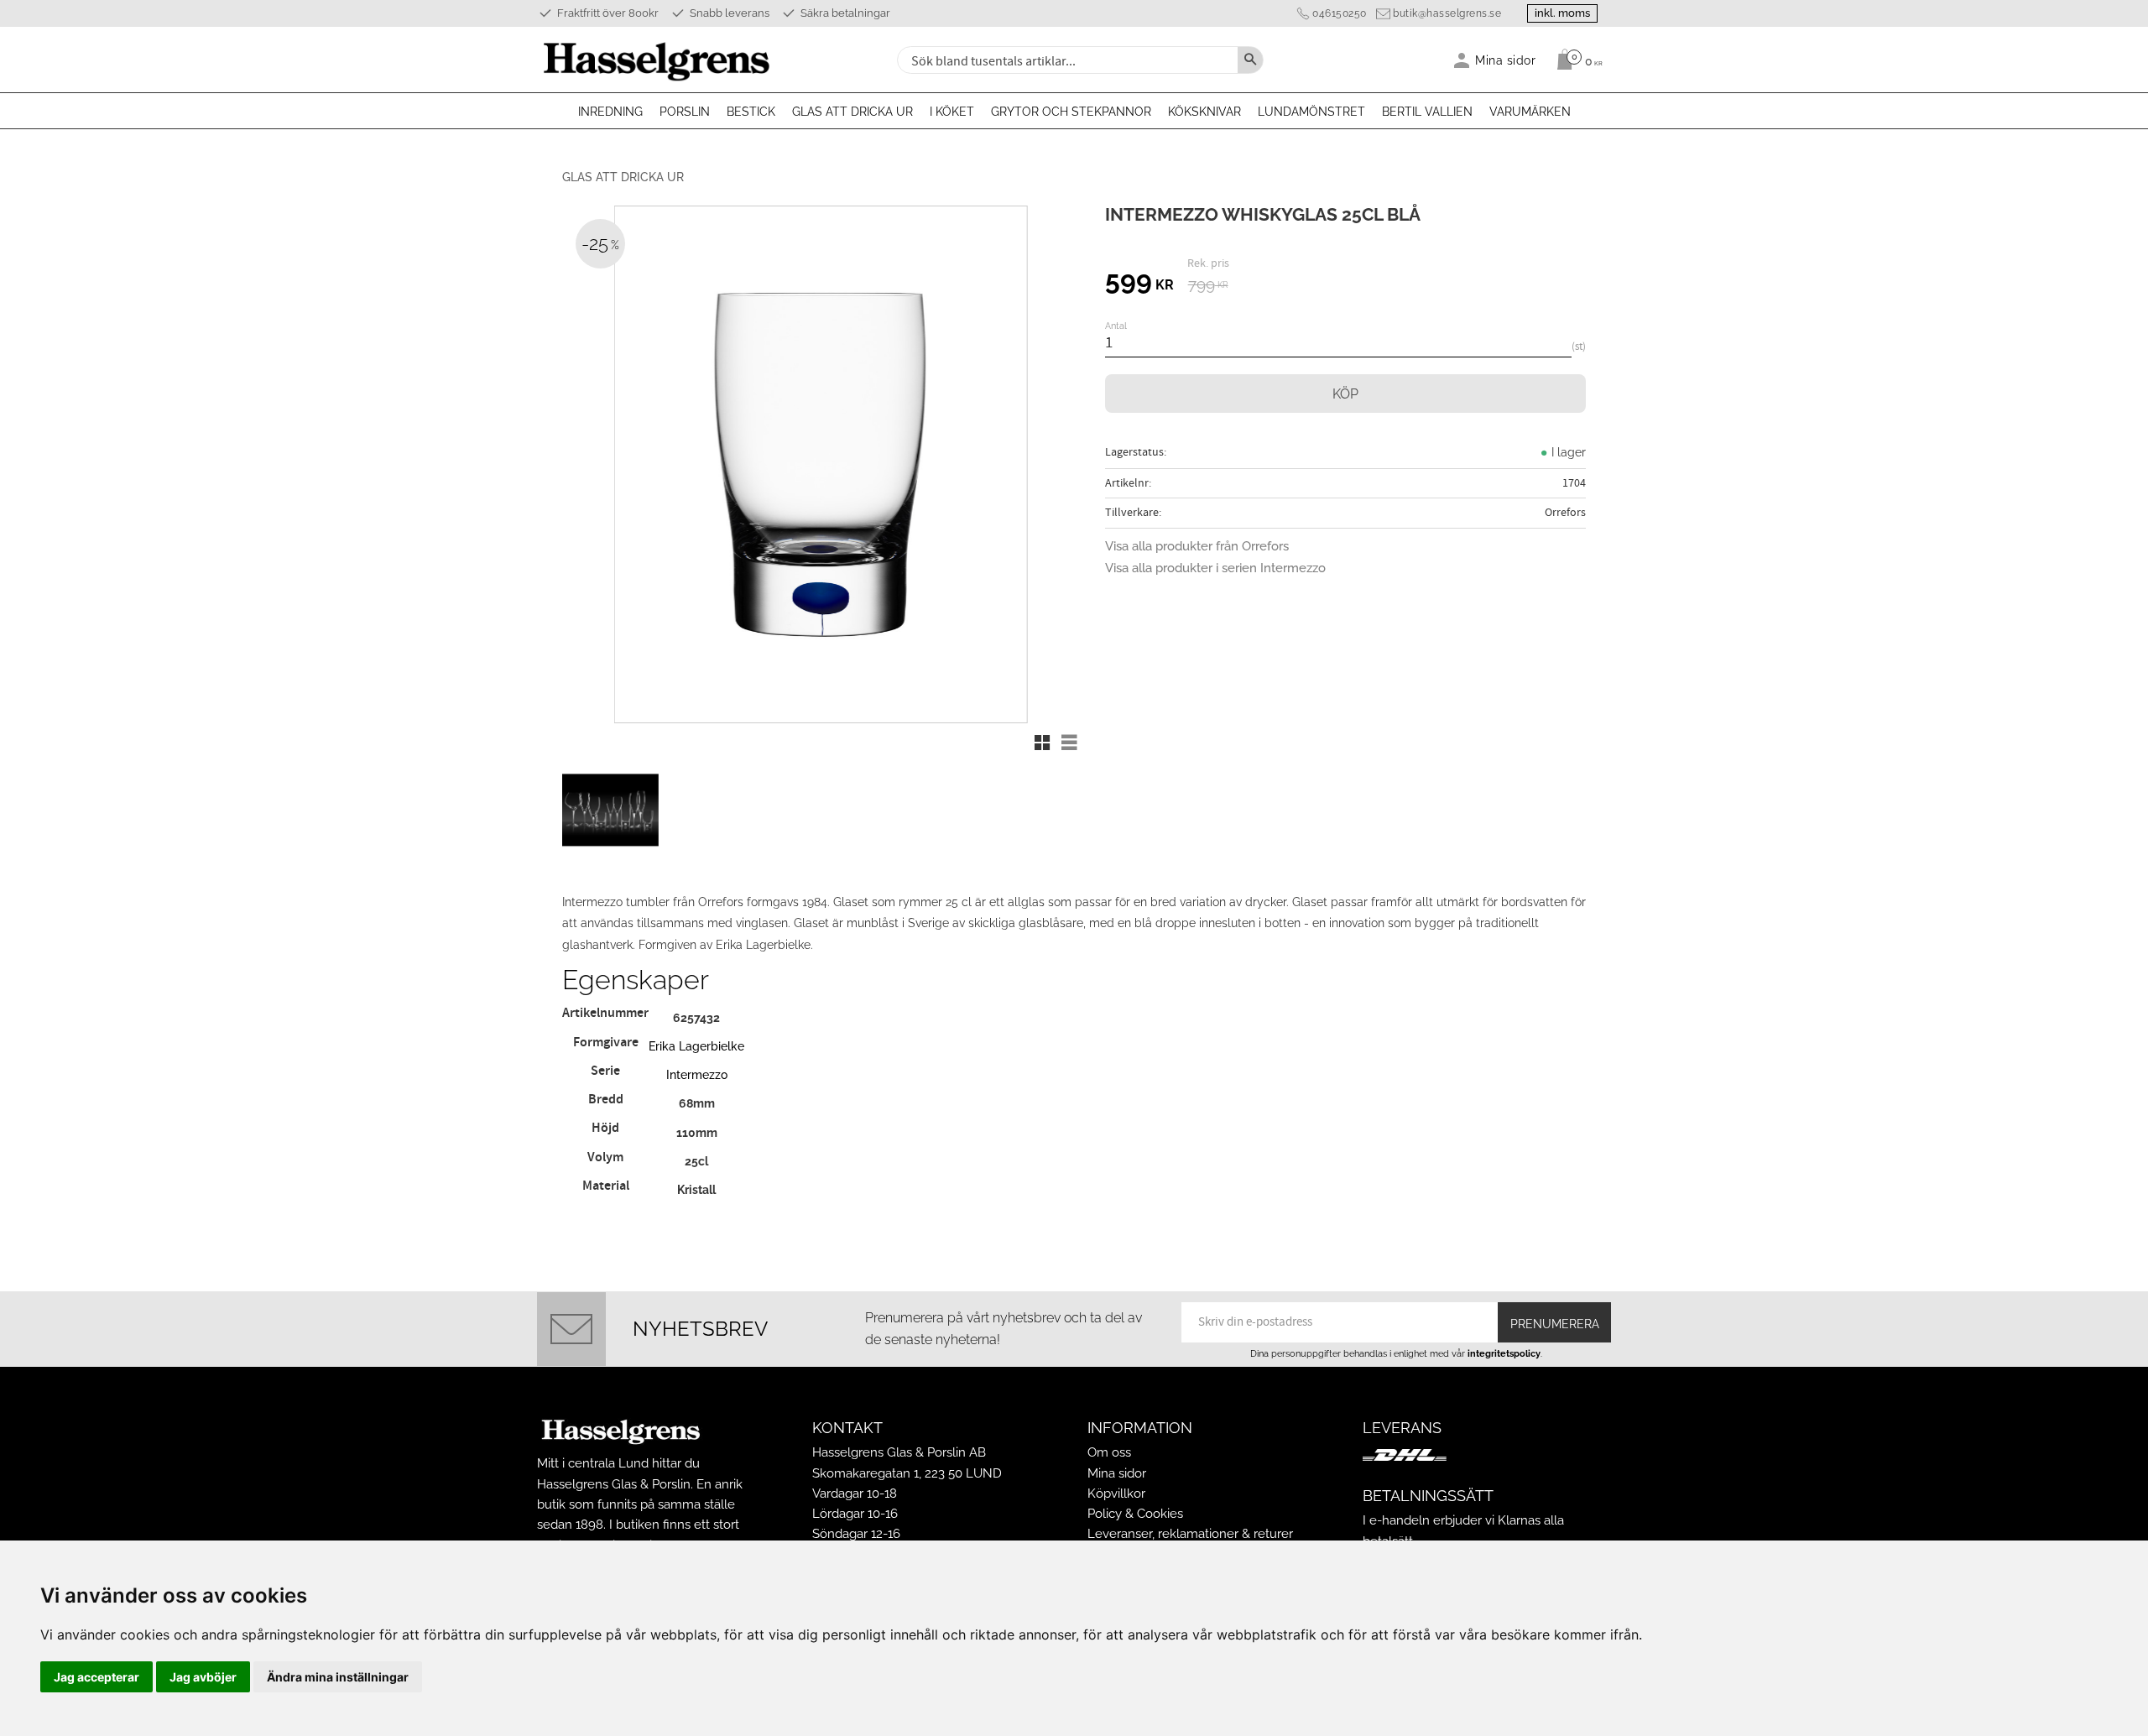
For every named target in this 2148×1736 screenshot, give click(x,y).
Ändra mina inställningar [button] (338, 1677)
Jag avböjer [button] (203, 1677)
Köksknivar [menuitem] (1204, 112)
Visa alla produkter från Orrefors (1197, 546)
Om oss (1109, 1452)
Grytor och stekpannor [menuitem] (1071, 112)
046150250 (1340, 13)
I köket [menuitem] (952, 112)
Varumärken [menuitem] (1530, 112)
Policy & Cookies (1135, 1514)
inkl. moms (1562, 13)
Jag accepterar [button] (96, 1677)
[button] (1042, 743)
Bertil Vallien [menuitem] (1427, 112)
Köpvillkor (1116, 1494)
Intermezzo (697, 1074)
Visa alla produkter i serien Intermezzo (1215, 568)
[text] (1139, 283)
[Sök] (1250, 60)
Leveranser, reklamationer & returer (1190, 1534)
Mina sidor (1117, 1473)
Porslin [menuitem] (685, 112)
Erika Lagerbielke (696, 1046)
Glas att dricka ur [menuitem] (852, 112)
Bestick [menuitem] (751, 112)
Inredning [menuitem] (610, 112)
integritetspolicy (1504, 1353)
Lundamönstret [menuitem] (1311, 112)
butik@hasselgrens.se (1447, 13)
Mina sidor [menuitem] (1506, 60)
